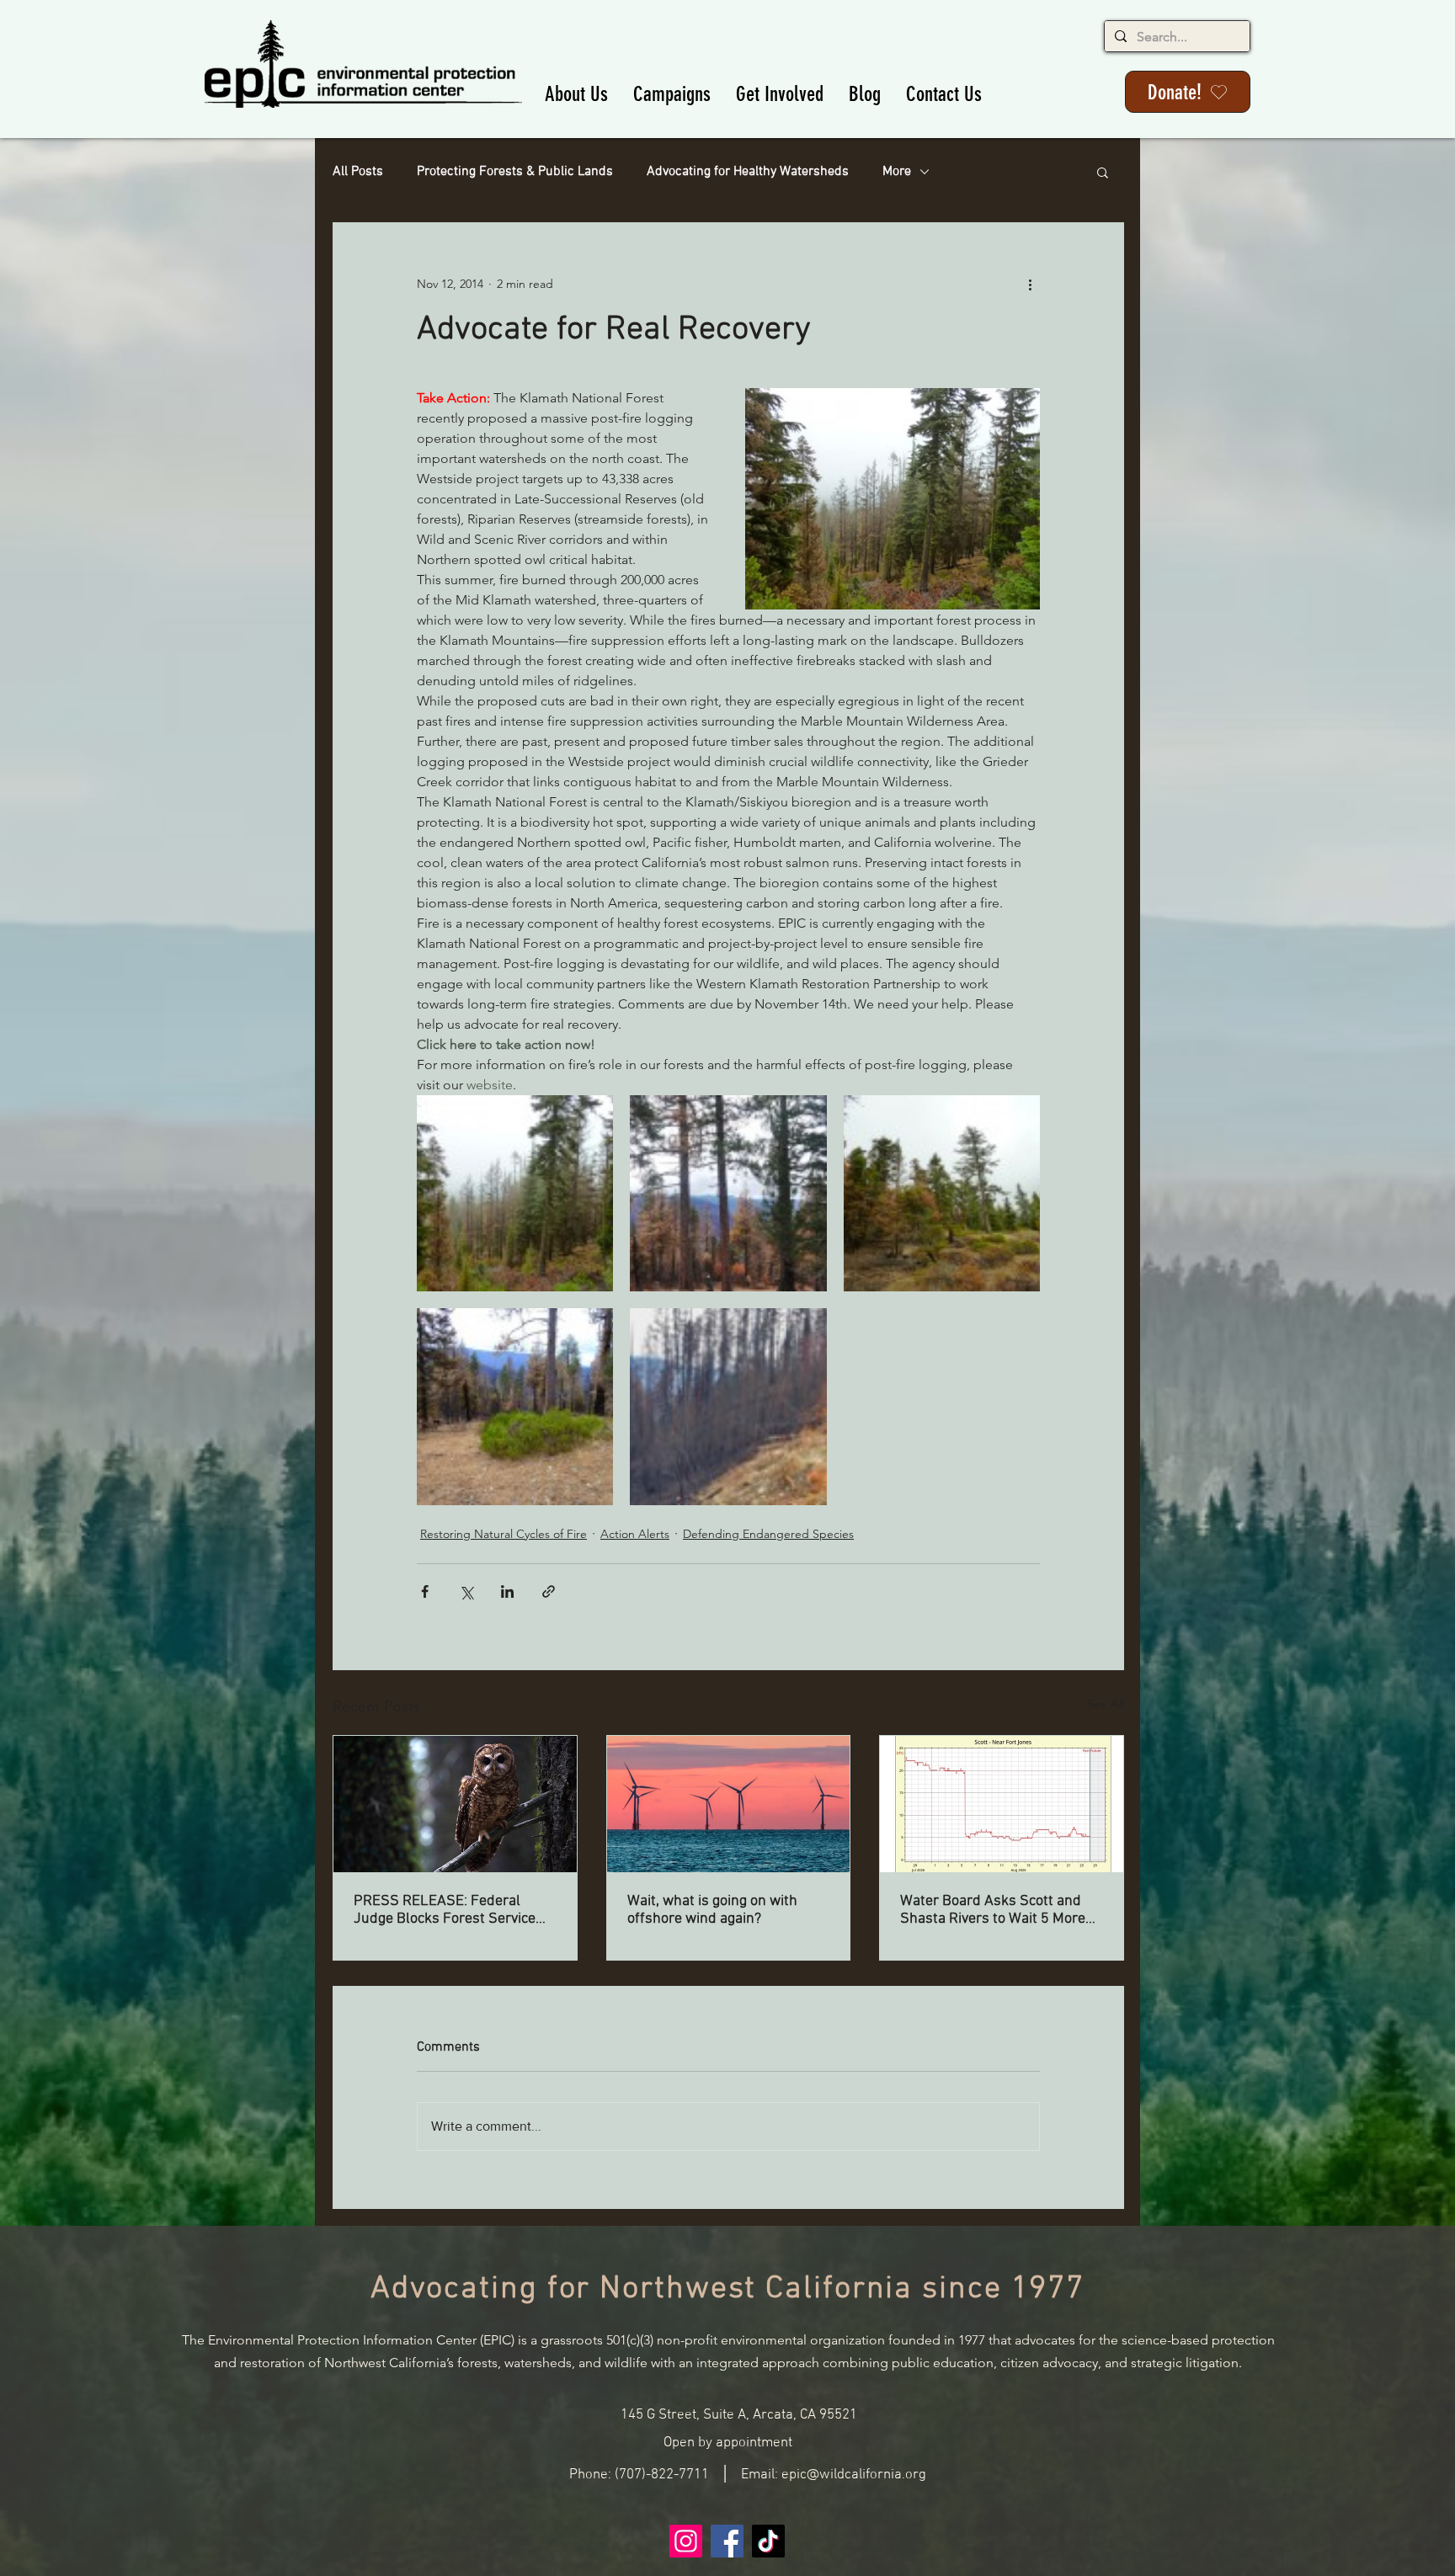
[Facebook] (727, 2541)
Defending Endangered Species (768, 1534)
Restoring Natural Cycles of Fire (504, 1534)
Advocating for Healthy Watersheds (748, 172)
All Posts (358, 172)
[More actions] (1030, 284)
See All (1106, 1704)
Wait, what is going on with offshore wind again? (712, 1910)
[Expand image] (515, 1193)
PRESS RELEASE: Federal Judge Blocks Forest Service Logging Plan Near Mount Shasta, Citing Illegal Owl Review (445, 1910)
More (897, 172)
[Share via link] (549, 1591)
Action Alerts (635, 1534)
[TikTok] (768, 2541)
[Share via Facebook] (425, 1591)
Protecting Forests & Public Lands (515, 172)
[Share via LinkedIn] (507, 1591)
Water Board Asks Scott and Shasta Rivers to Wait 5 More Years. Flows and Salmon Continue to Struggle (993, 1910)
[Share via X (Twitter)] (466, 1591)
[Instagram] (686, 2541)
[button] (576, 94)
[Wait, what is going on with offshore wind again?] (729, 1804)
